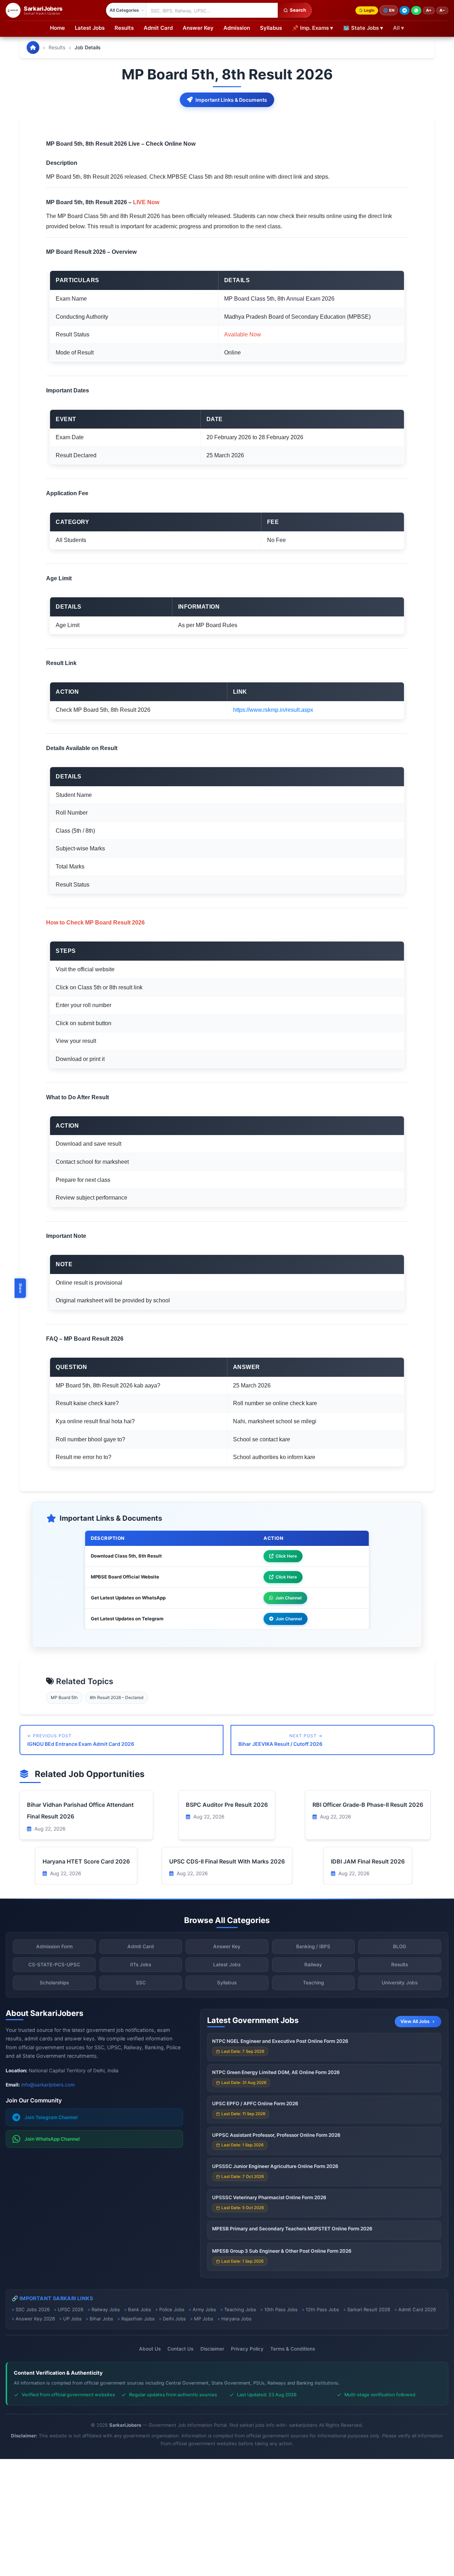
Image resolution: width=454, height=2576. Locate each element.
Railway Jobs (106, 2309)
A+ (429, 10)
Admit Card (158, 28)
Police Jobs (172, 2309)
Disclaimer (212, 2349)
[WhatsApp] (416, 10)
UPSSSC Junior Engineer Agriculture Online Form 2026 (275, 2166)
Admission (237, 28)
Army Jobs (204, 2309)
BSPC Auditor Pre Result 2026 (227, 1805)
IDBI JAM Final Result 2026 (368, 1861)
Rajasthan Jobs (138, 2319)
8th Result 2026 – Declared (117, 1697)
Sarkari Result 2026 (369, 2309)
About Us (150, 2349)
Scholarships (54, 1983)
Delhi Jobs (174, 2319)
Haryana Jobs (236, 2319)
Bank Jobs (140, 2309)
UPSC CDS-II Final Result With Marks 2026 (227, 1861)
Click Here (286, 1556)
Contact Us (180, 2349)
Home (57, 28)
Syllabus (271, 28)
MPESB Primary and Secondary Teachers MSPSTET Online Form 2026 (292, 2229)
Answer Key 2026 (35, 2319)
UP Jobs (72, 2319)
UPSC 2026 (71, 2309)
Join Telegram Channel (51, 2117)
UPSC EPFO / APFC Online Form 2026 (255, 2103)
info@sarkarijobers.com (48, 2085)
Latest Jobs (90, 28)
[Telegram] (405, 10)
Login (369, 10)
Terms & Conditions (293, 2349)
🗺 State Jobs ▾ (363, 28)
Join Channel (288, 1598)
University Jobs (400, 1983)
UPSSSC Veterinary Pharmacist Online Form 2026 (269, 2197)
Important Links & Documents (231, 100)
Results (124, 28)
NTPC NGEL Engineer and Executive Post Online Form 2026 (280, 2041)
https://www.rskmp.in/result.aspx (273, 710)
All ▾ (398, 28)
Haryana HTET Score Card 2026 (86, 1861)
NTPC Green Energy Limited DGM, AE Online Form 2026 (276, 2072)
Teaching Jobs (240, 2309)
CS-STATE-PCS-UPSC (54, 1965)
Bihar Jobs (101, 2319)
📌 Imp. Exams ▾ (312, 28)
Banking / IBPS (313, 1946)
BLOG (400, 1946)
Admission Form (54, 1946)
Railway (313, 1965)
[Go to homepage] (33, 48)
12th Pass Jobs (322, 2309)
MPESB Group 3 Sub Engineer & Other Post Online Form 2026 (282, 2251)
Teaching (313, 1983)
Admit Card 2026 (417, 2309)
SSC (141, 1983)
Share (21, 1288)
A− (442, 10)
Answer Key (198, 28)
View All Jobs (415, 2021)
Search (298, 10)
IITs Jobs (141, 1965)
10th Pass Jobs (281, 2309)
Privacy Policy (247, 2349)
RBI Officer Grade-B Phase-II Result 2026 (368, 1805)
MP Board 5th (64, 1697)
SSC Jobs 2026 (33, 2309)
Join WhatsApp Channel (52, 2139)
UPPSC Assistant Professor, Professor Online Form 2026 (276, 2135)
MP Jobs (204, 2319)
